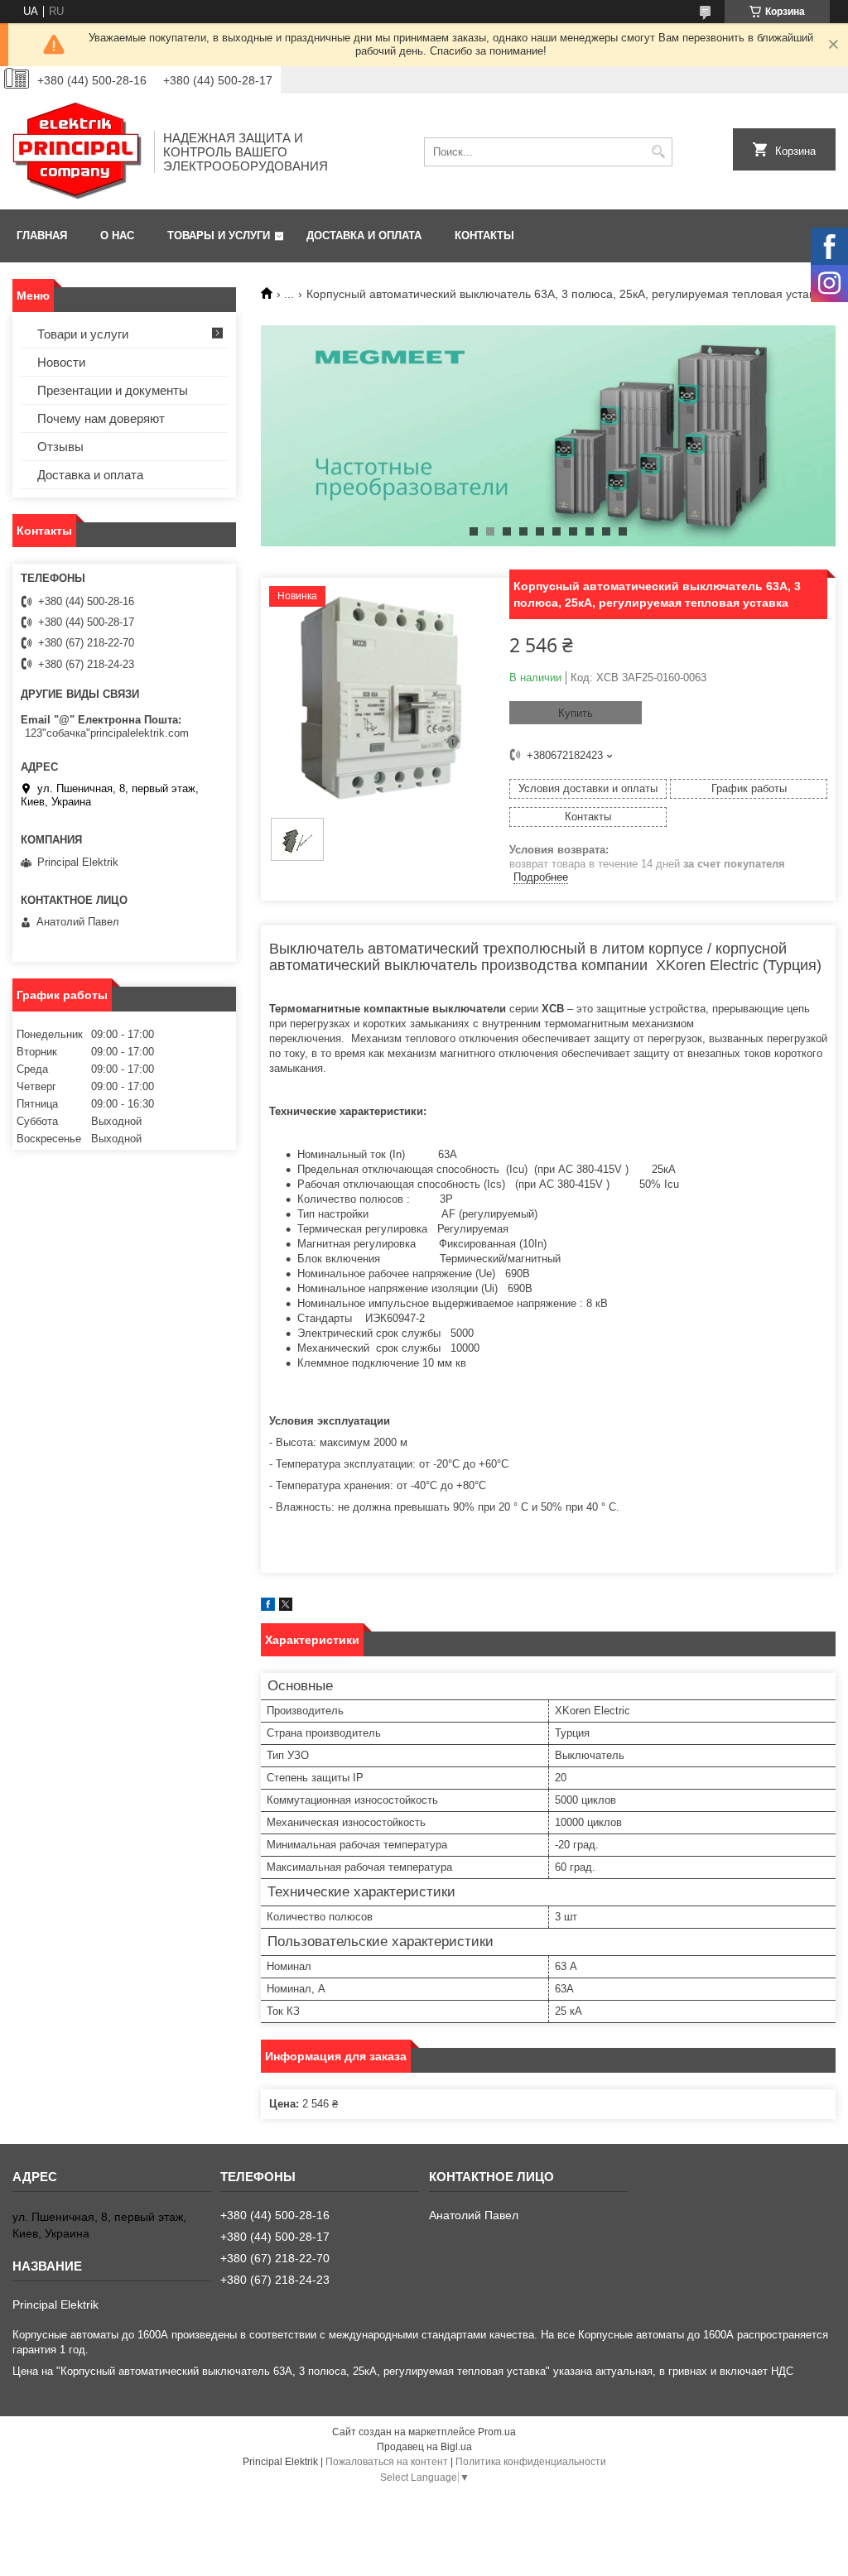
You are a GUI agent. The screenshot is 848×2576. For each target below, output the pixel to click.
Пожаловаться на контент (387, 2462)
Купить (576, 713)
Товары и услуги (219, 235)
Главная (42, 235)
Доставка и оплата (364, 235)
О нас (117, 235)
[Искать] (658, 152)
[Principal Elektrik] (77, 151)
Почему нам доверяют (101, 418)
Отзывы (60, 447)
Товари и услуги (83, 334)
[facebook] (268, 1607)
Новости (61, 362)
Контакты (484, 235)
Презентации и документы (113, 390)
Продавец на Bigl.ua (424, 2447)
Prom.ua (497, 2432)
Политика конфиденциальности (531, 2462)
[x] (286, 1607)
